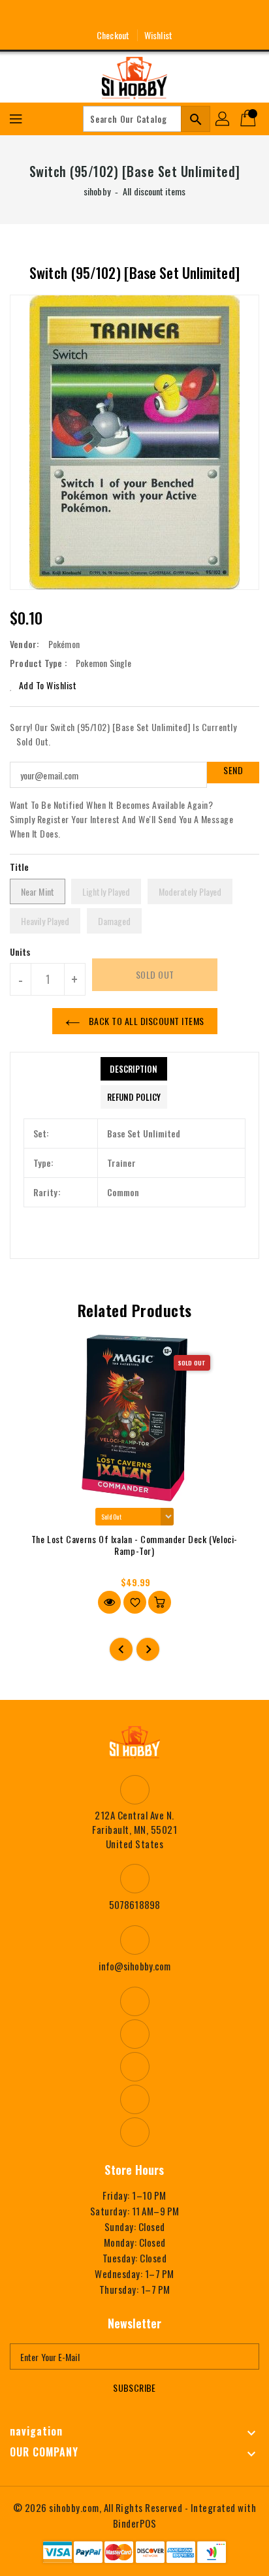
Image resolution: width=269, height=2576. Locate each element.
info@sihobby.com (135, 1966)
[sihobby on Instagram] (110, 15)
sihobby (97, 191)
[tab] (134, 1069)
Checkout (113, 35)
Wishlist (158, 35)
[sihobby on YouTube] (134, 15)
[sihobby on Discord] (159, 15)
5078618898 (134, 1904)
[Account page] (223, 119)
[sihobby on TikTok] (183, 15)
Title (20, 867)
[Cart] (249, 119)
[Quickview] (109, 1602)
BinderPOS (135, 2523)
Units (21, 952)
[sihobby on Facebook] (86, 15)
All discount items (154, 191)
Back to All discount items (145, 1021)
